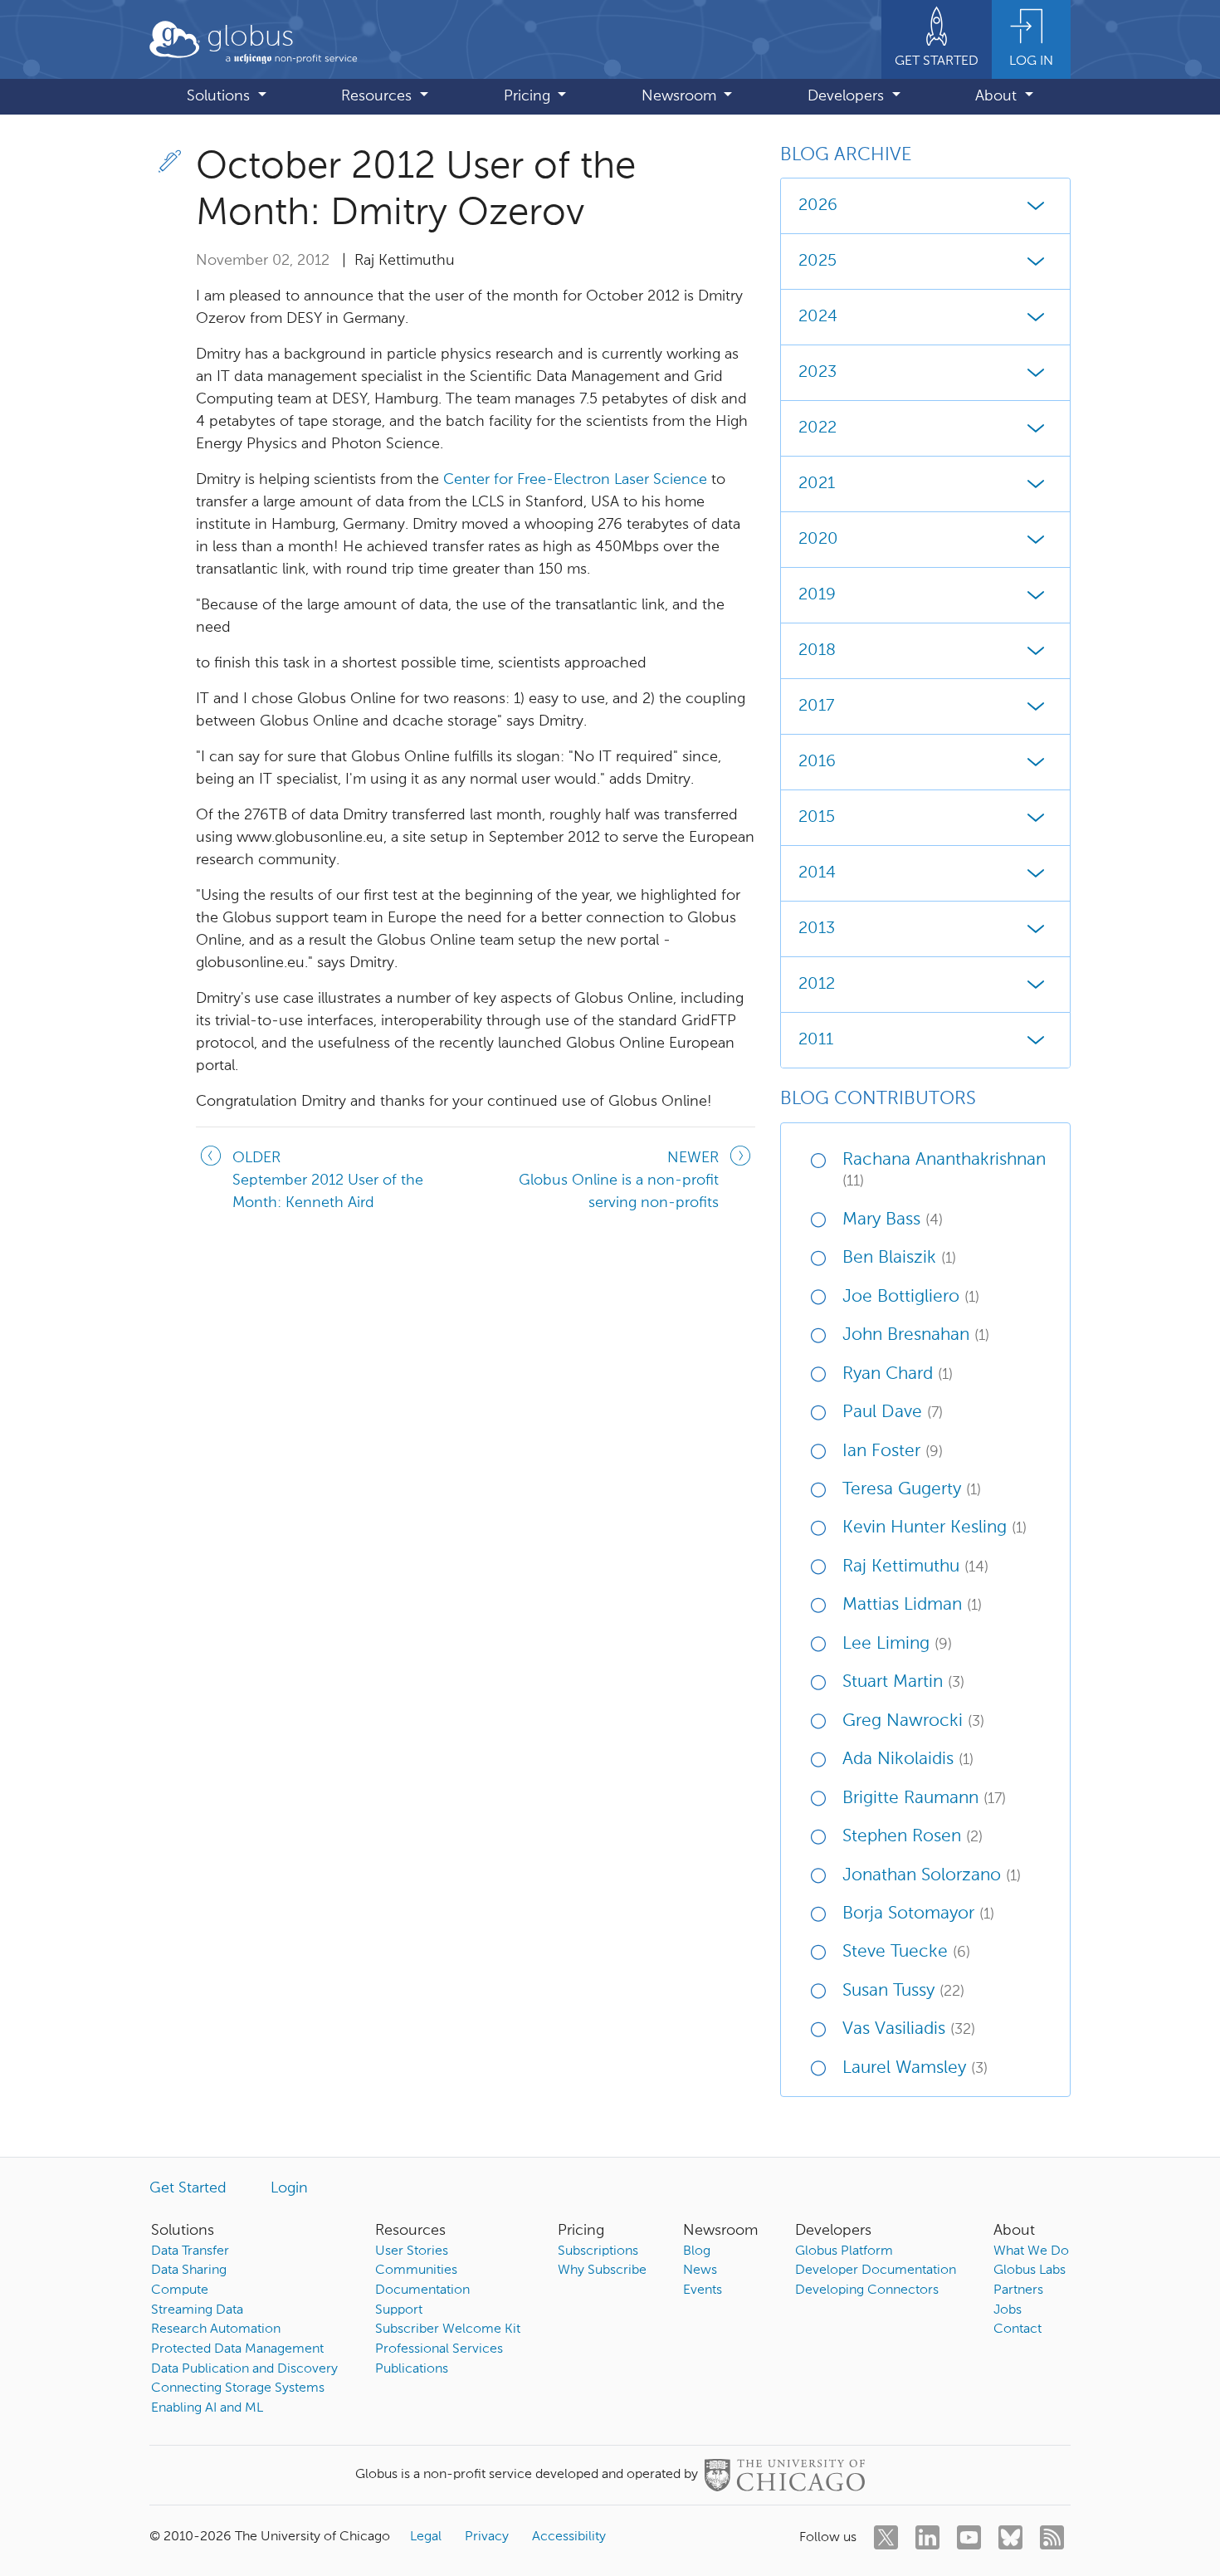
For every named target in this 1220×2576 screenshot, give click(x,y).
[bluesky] (1010, 2537)
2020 (818, 540)
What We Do (1031, 2251)
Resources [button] (378, 96)
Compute (180, 2290)
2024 (818, 317)
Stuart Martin (903, 1682)
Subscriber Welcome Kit (448, 2329)
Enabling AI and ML (207, 2408)
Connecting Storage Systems (238, 2388)
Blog (697, 2251)
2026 (818, 206)
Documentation (422, 2290)
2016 (817, 762)
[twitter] (886, 2537)
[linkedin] (927, 2537)
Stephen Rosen (913, 1837)
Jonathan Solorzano (932, 1876)
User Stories (412, 2251)
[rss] (1052, 2537)
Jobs (1008, 2310)
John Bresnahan (916, 1335)
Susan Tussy (903, 1991)
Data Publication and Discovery (244, 2369)
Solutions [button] (220, 96)
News (700, 2270)
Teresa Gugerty (912, 1490)
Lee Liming (897, 1644)
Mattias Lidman (912, 1605)
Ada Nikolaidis (908, 1760)
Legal (426, 2537)
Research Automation (216, 2329)
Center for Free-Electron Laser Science (575, 480)
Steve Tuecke (906, 1952)
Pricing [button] (529, 96)
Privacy (487, 2537)
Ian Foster (893, 1452)
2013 (817, 929)
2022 (817, 428)
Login (289, 2188)
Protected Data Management (237, 2349)
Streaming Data (197, 2310)
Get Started (188, 2188)
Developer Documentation (876, 2270)
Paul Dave (893, 1413)
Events (703, 2290)
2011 (816, 1040)
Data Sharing (189, 2270)
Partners (1018, 2290)
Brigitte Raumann (924, 1799)
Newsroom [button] (681, 96)
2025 (817, 262)
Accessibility (569, 2537)
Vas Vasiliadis (909, 2029)
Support (399, 2310)
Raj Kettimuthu (915, 1567)
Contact (1017, 2329)
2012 (817, 985)
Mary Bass (893, 1220)
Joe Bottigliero (911, 1297)
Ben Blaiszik (899, 1258)
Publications (412, 2369)
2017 (816, 706)
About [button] (998, 96)
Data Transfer (190, 2251)
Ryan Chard (898, 1374)
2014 (817, 873)
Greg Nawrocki (913, 1721)
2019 (817, 595)
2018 (817, 651)
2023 (817, 373)
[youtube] (969, 2537)
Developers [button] (848, 96)
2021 (817, 484)
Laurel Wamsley (915, 2068)
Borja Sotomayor (918, 1914)
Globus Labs (1030, 2270)
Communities (416, 2270)
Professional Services (439, 2349)
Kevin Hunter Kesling (935, 1528)
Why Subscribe (602, 2270)
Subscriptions (598, 2251)
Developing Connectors (867, 2290)
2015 (817, 818)
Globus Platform (844, 2251)
